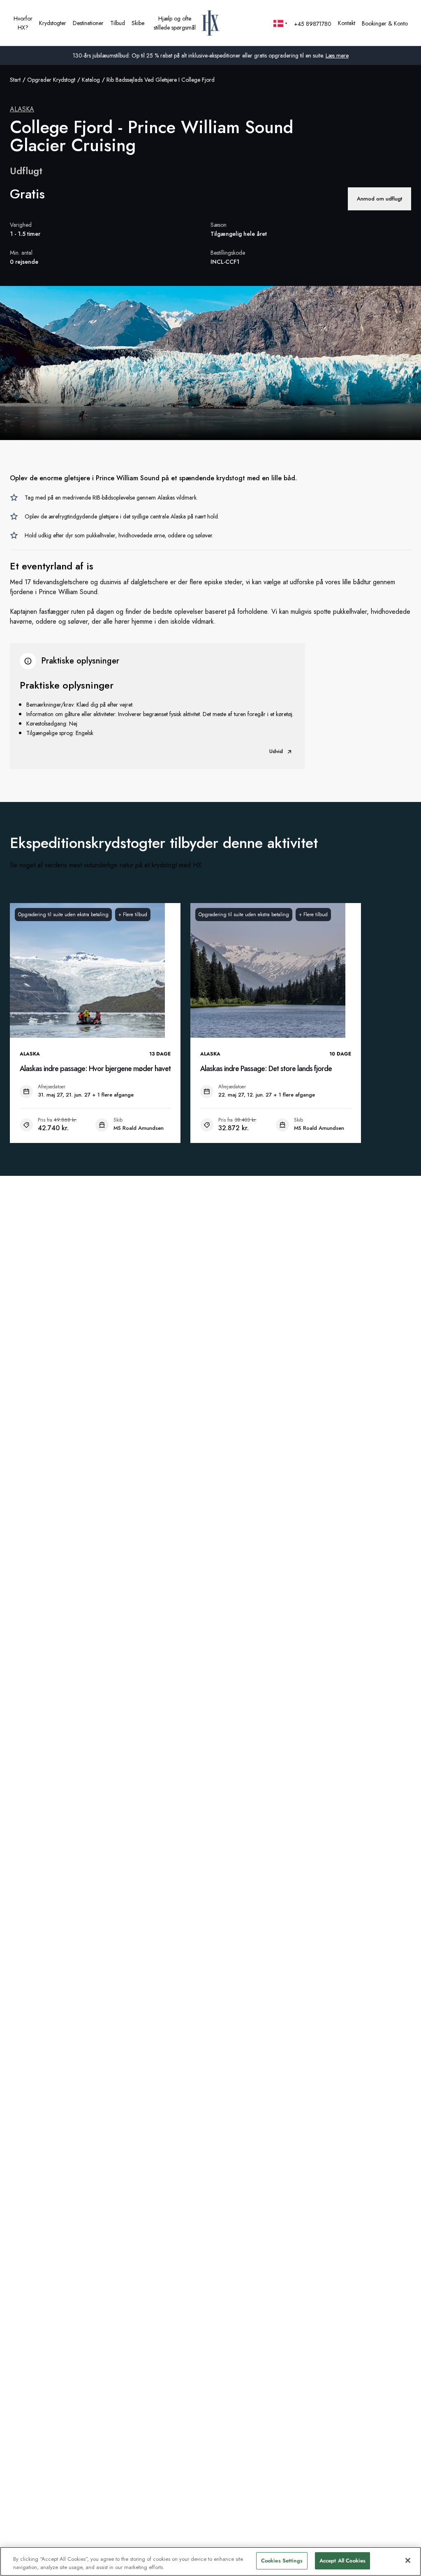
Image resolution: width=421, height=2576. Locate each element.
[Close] (408, 2560)
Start (15, 80)
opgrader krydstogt (51, 80)
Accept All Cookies (342, 2561)
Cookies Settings (282, 2561)
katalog (91, 80)
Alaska (22, 109)
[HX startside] (211, 23)
